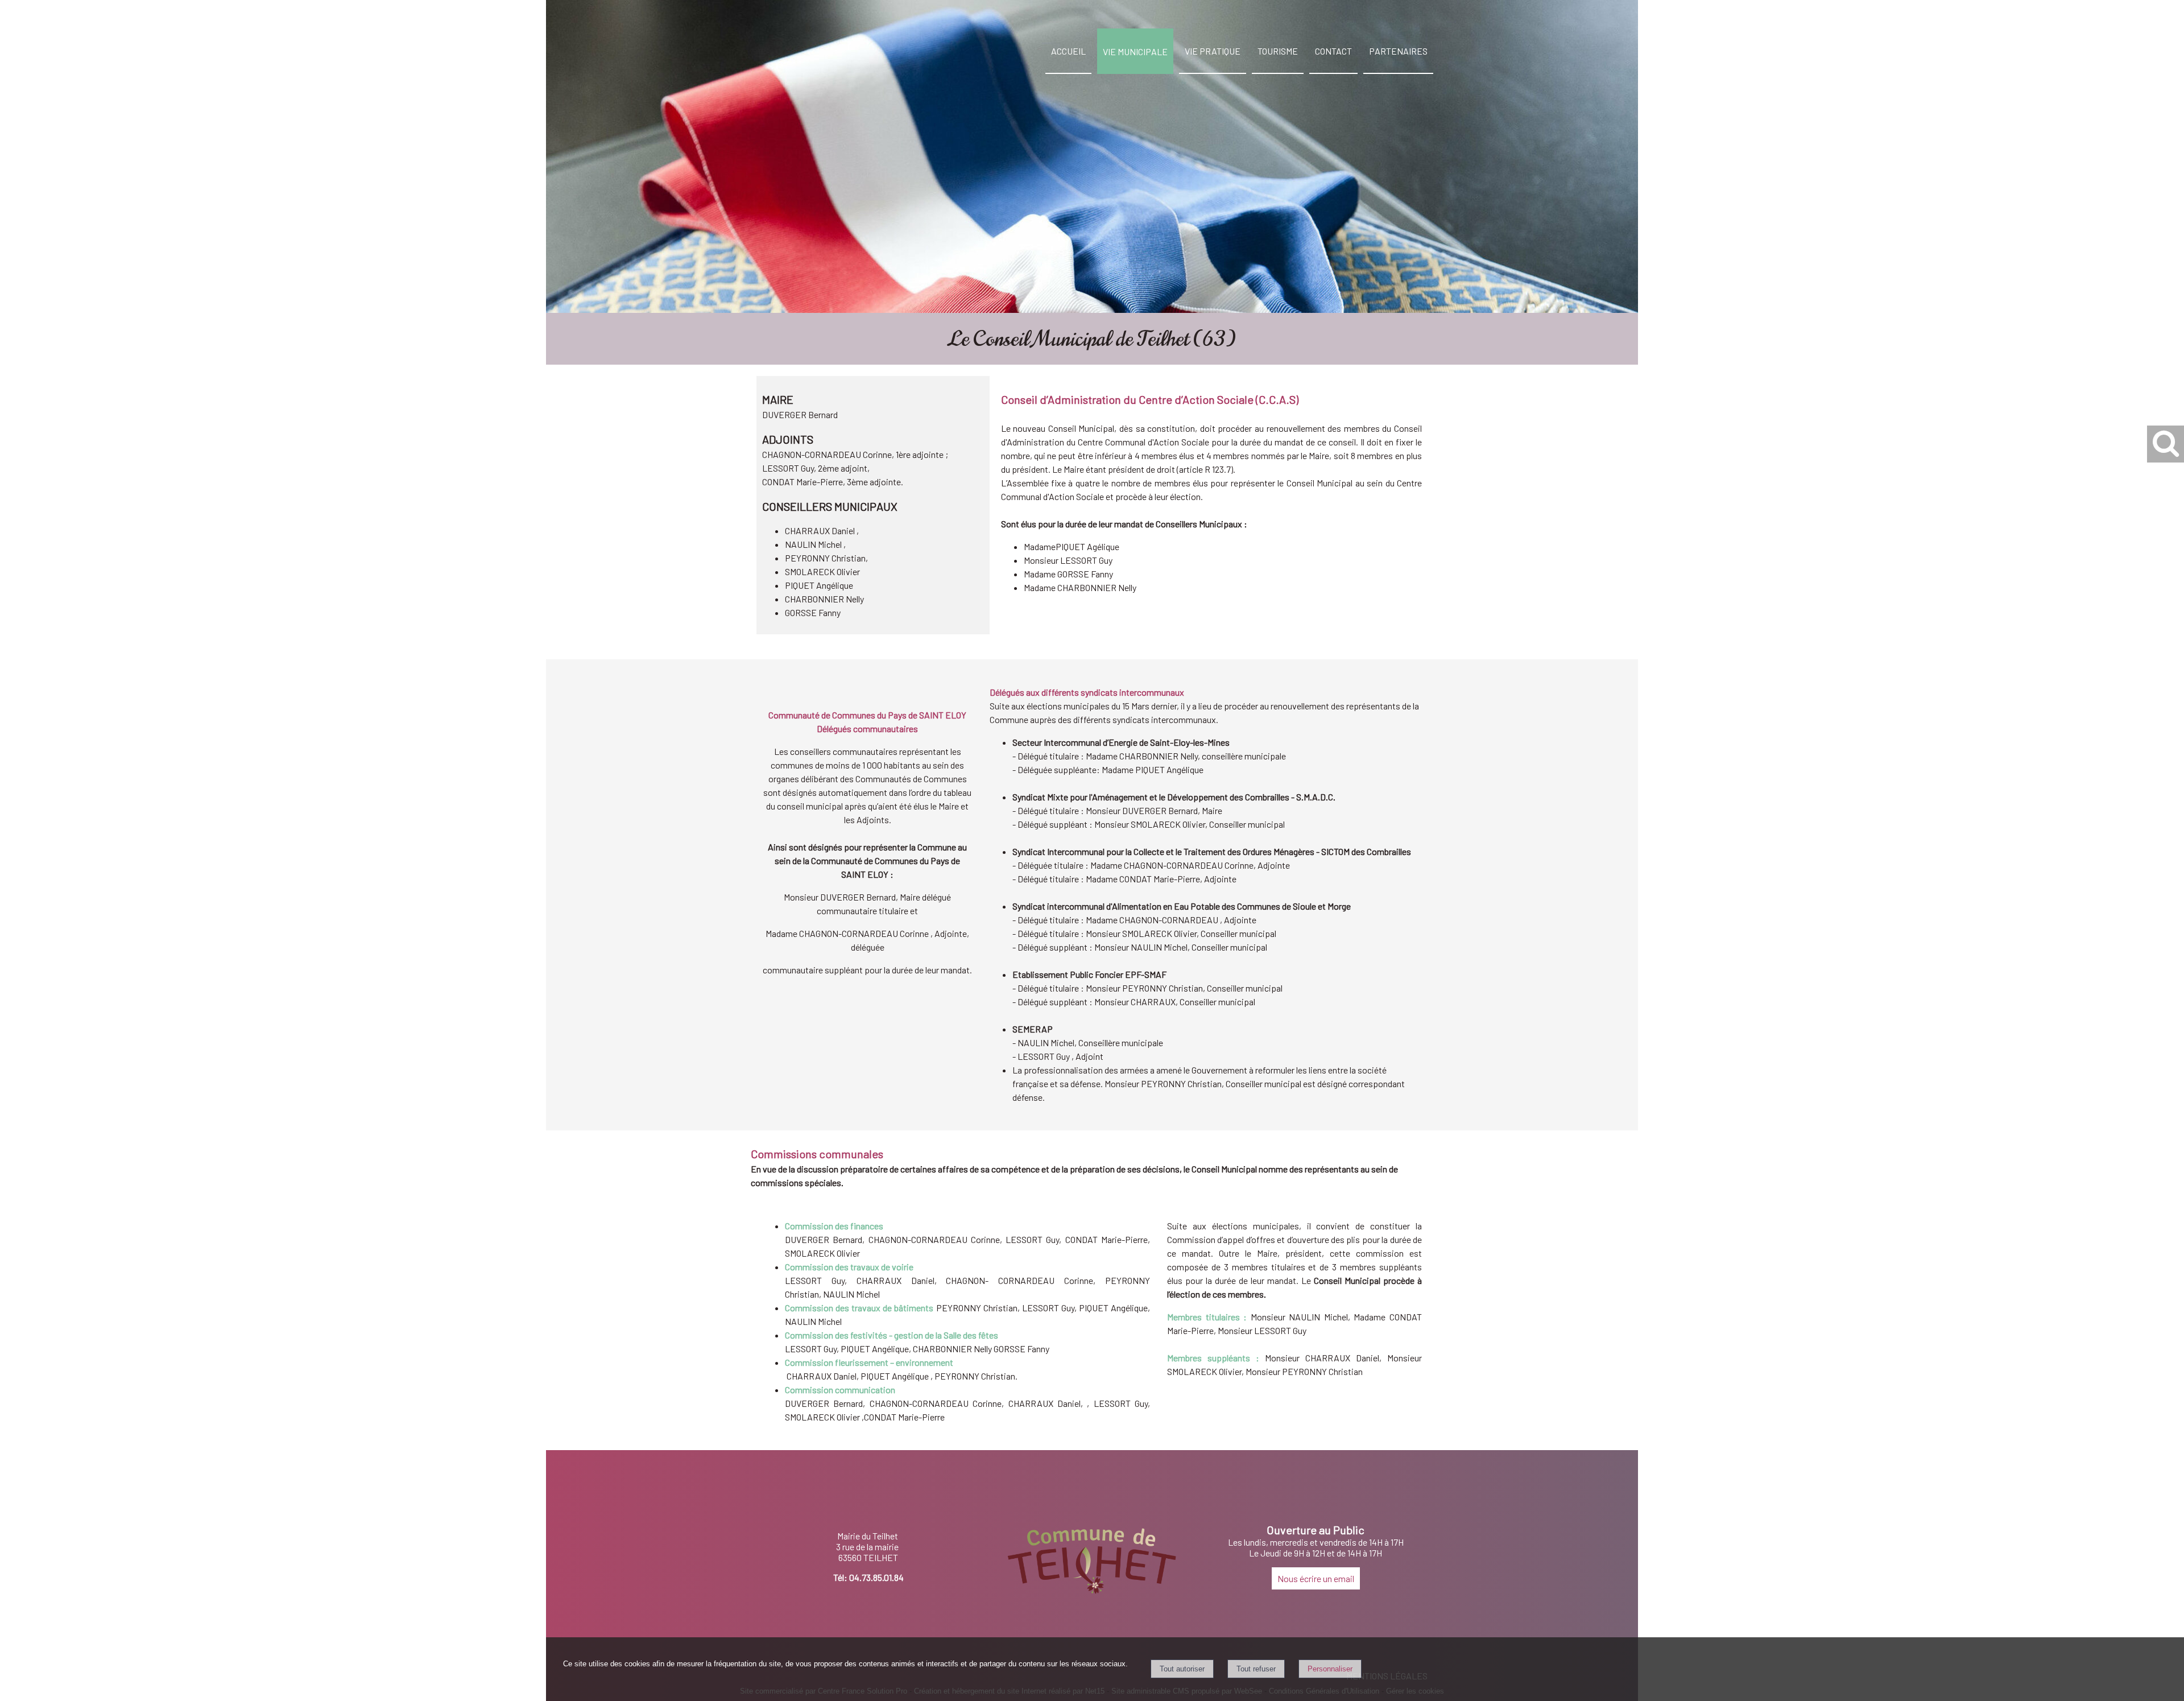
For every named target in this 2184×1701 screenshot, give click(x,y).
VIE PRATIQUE (1213, 51)
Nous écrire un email (1316, 1578)
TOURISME (1278, 51)
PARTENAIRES (1398, 51)
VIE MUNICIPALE (1135, 51)
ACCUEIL (1068, 51)
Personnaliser (1330, 1669)
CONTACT (1333, 51)
